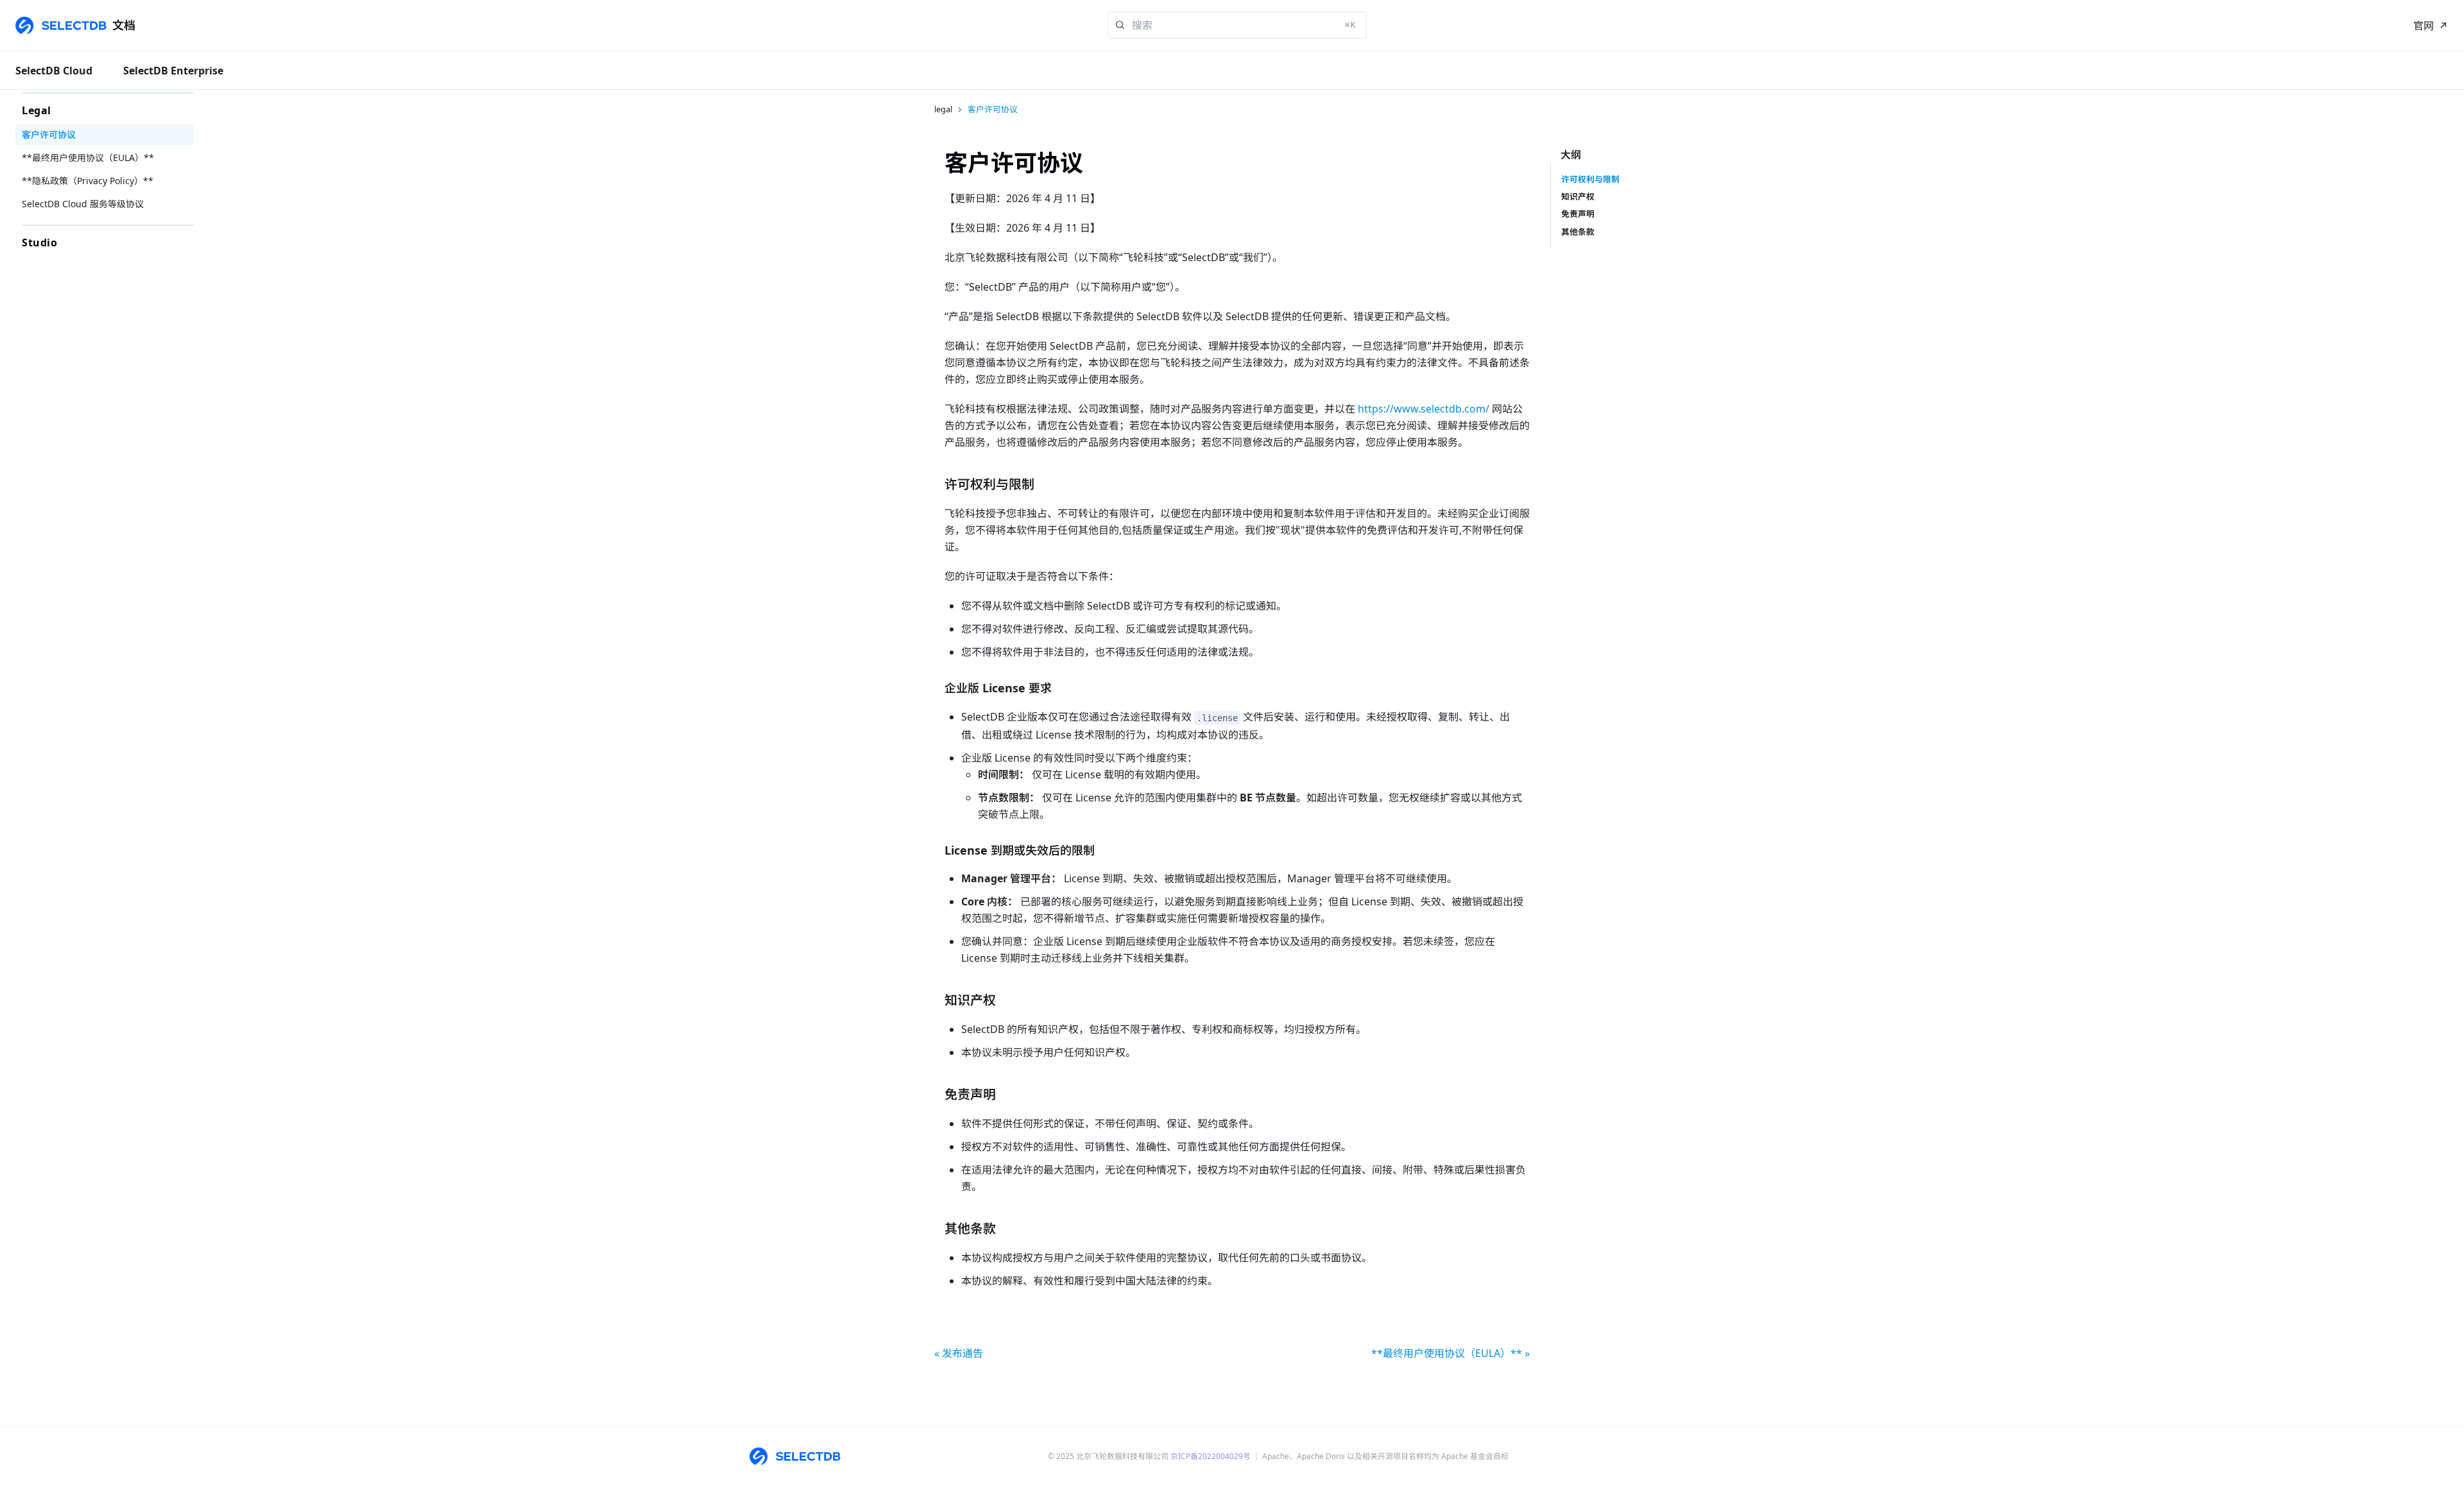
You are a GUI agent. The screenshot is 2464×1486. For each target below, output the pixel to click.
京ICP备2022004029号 (1211, 1456)
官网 (2424, 26)
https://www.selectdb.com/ (1424, 409)
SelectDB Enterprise (173, 71)
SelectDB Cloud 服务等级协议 (83, 204)
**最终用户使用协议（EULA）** (88, 158)
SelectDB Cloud (54, 71)
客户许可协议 (49, 134)
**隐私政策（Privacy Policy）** (88, 181)
